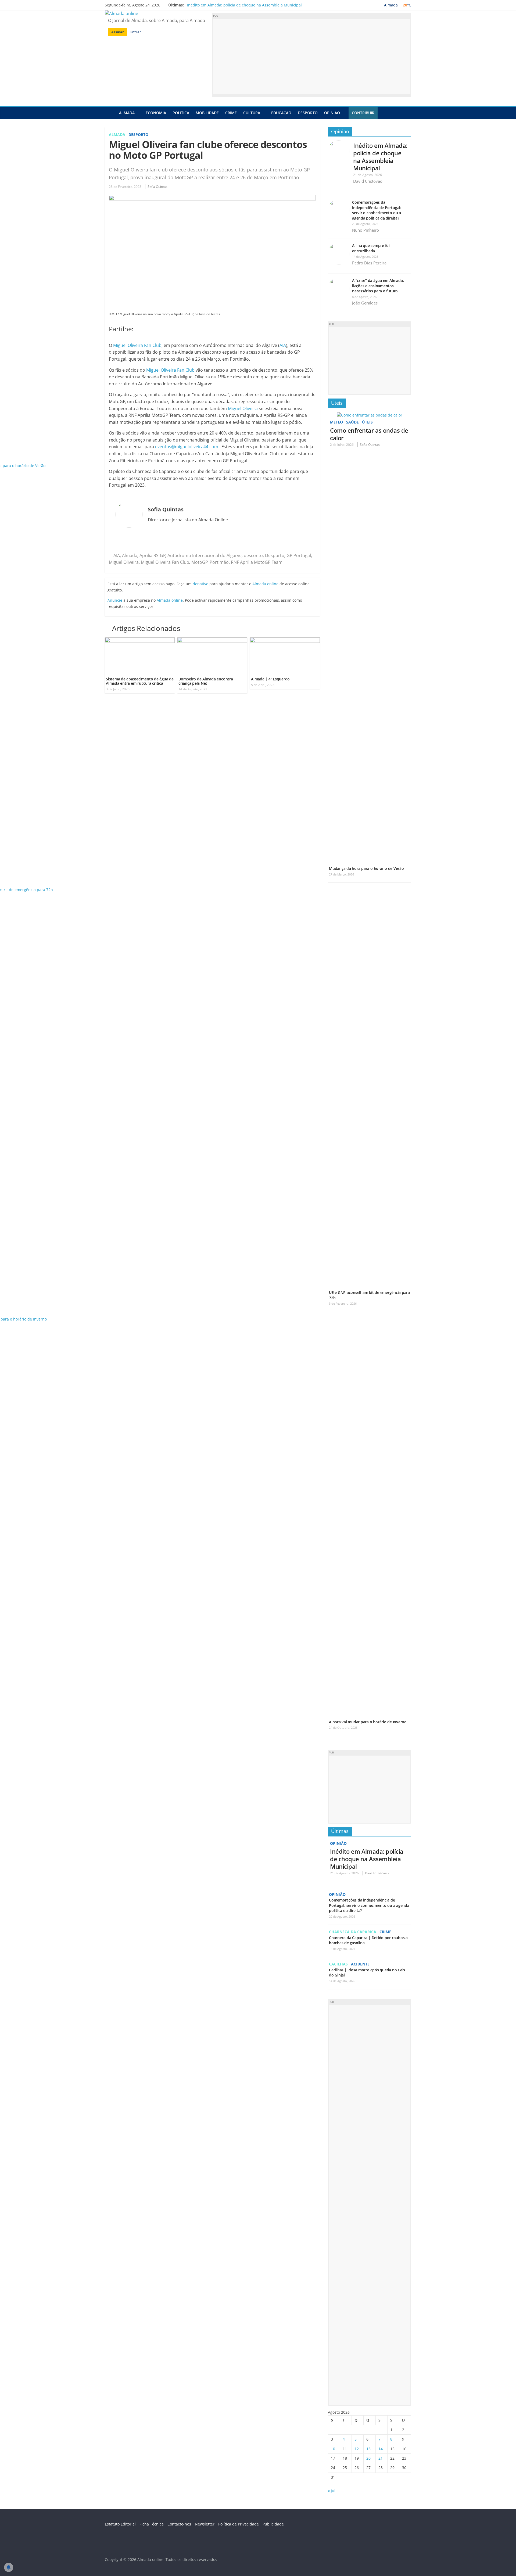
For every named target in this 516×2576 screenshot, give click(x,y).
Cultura (252, 113)
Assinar (118, 32)
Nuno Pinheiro (365, 230)
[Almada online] (110, 113)
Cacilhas (338, 1964)
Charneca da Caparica (353, 1932)
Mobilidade (207, 113)
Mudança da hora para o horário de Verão (366, 868)
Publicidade (273, 2524)
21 (381, 2458)
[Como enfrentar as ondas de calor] (370, 415)
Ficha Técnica (152, 2524)
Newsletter (205, 2524)
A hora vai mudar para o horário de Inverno (368, 1722)
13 (368, 2449)
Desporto (308, 113)
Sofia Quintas (157, 187)
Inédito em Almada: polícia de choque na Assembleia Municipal (244, 5)
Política (181, 113)
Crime (231, 113)
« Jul (332, 2491)
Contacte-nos (179, 2524)
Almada (127, 113)
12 (357, 2449)
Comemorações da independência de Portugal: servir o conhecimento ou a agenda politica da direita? (377, 210)
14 (381, 2449)
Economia (156, 113)
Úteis (337, 403)
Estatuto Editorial (120, 2524)
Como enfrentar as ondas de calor (369, 434)
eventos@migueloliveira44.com (187, 447)
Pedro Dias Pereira (369, 263)
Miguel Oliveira (243, 408)
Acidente (360, 1964)
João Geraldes (365, 303)
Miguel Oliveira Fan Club (137, 345)
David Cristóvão (368, 181)
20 (368, 2458)
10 (333, 2449)
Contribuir (363, 113)
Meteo (336, 422)
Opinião (332, 113)
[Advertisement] (312, 56)
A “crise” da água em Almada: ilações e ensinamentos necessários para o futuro (378, 286)
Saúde (352, 422)
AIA (283, 345)
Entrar (136, 32)
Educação (281, 113)
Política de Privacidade (239, 2524)
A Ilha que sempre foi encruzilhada (371, 248)
